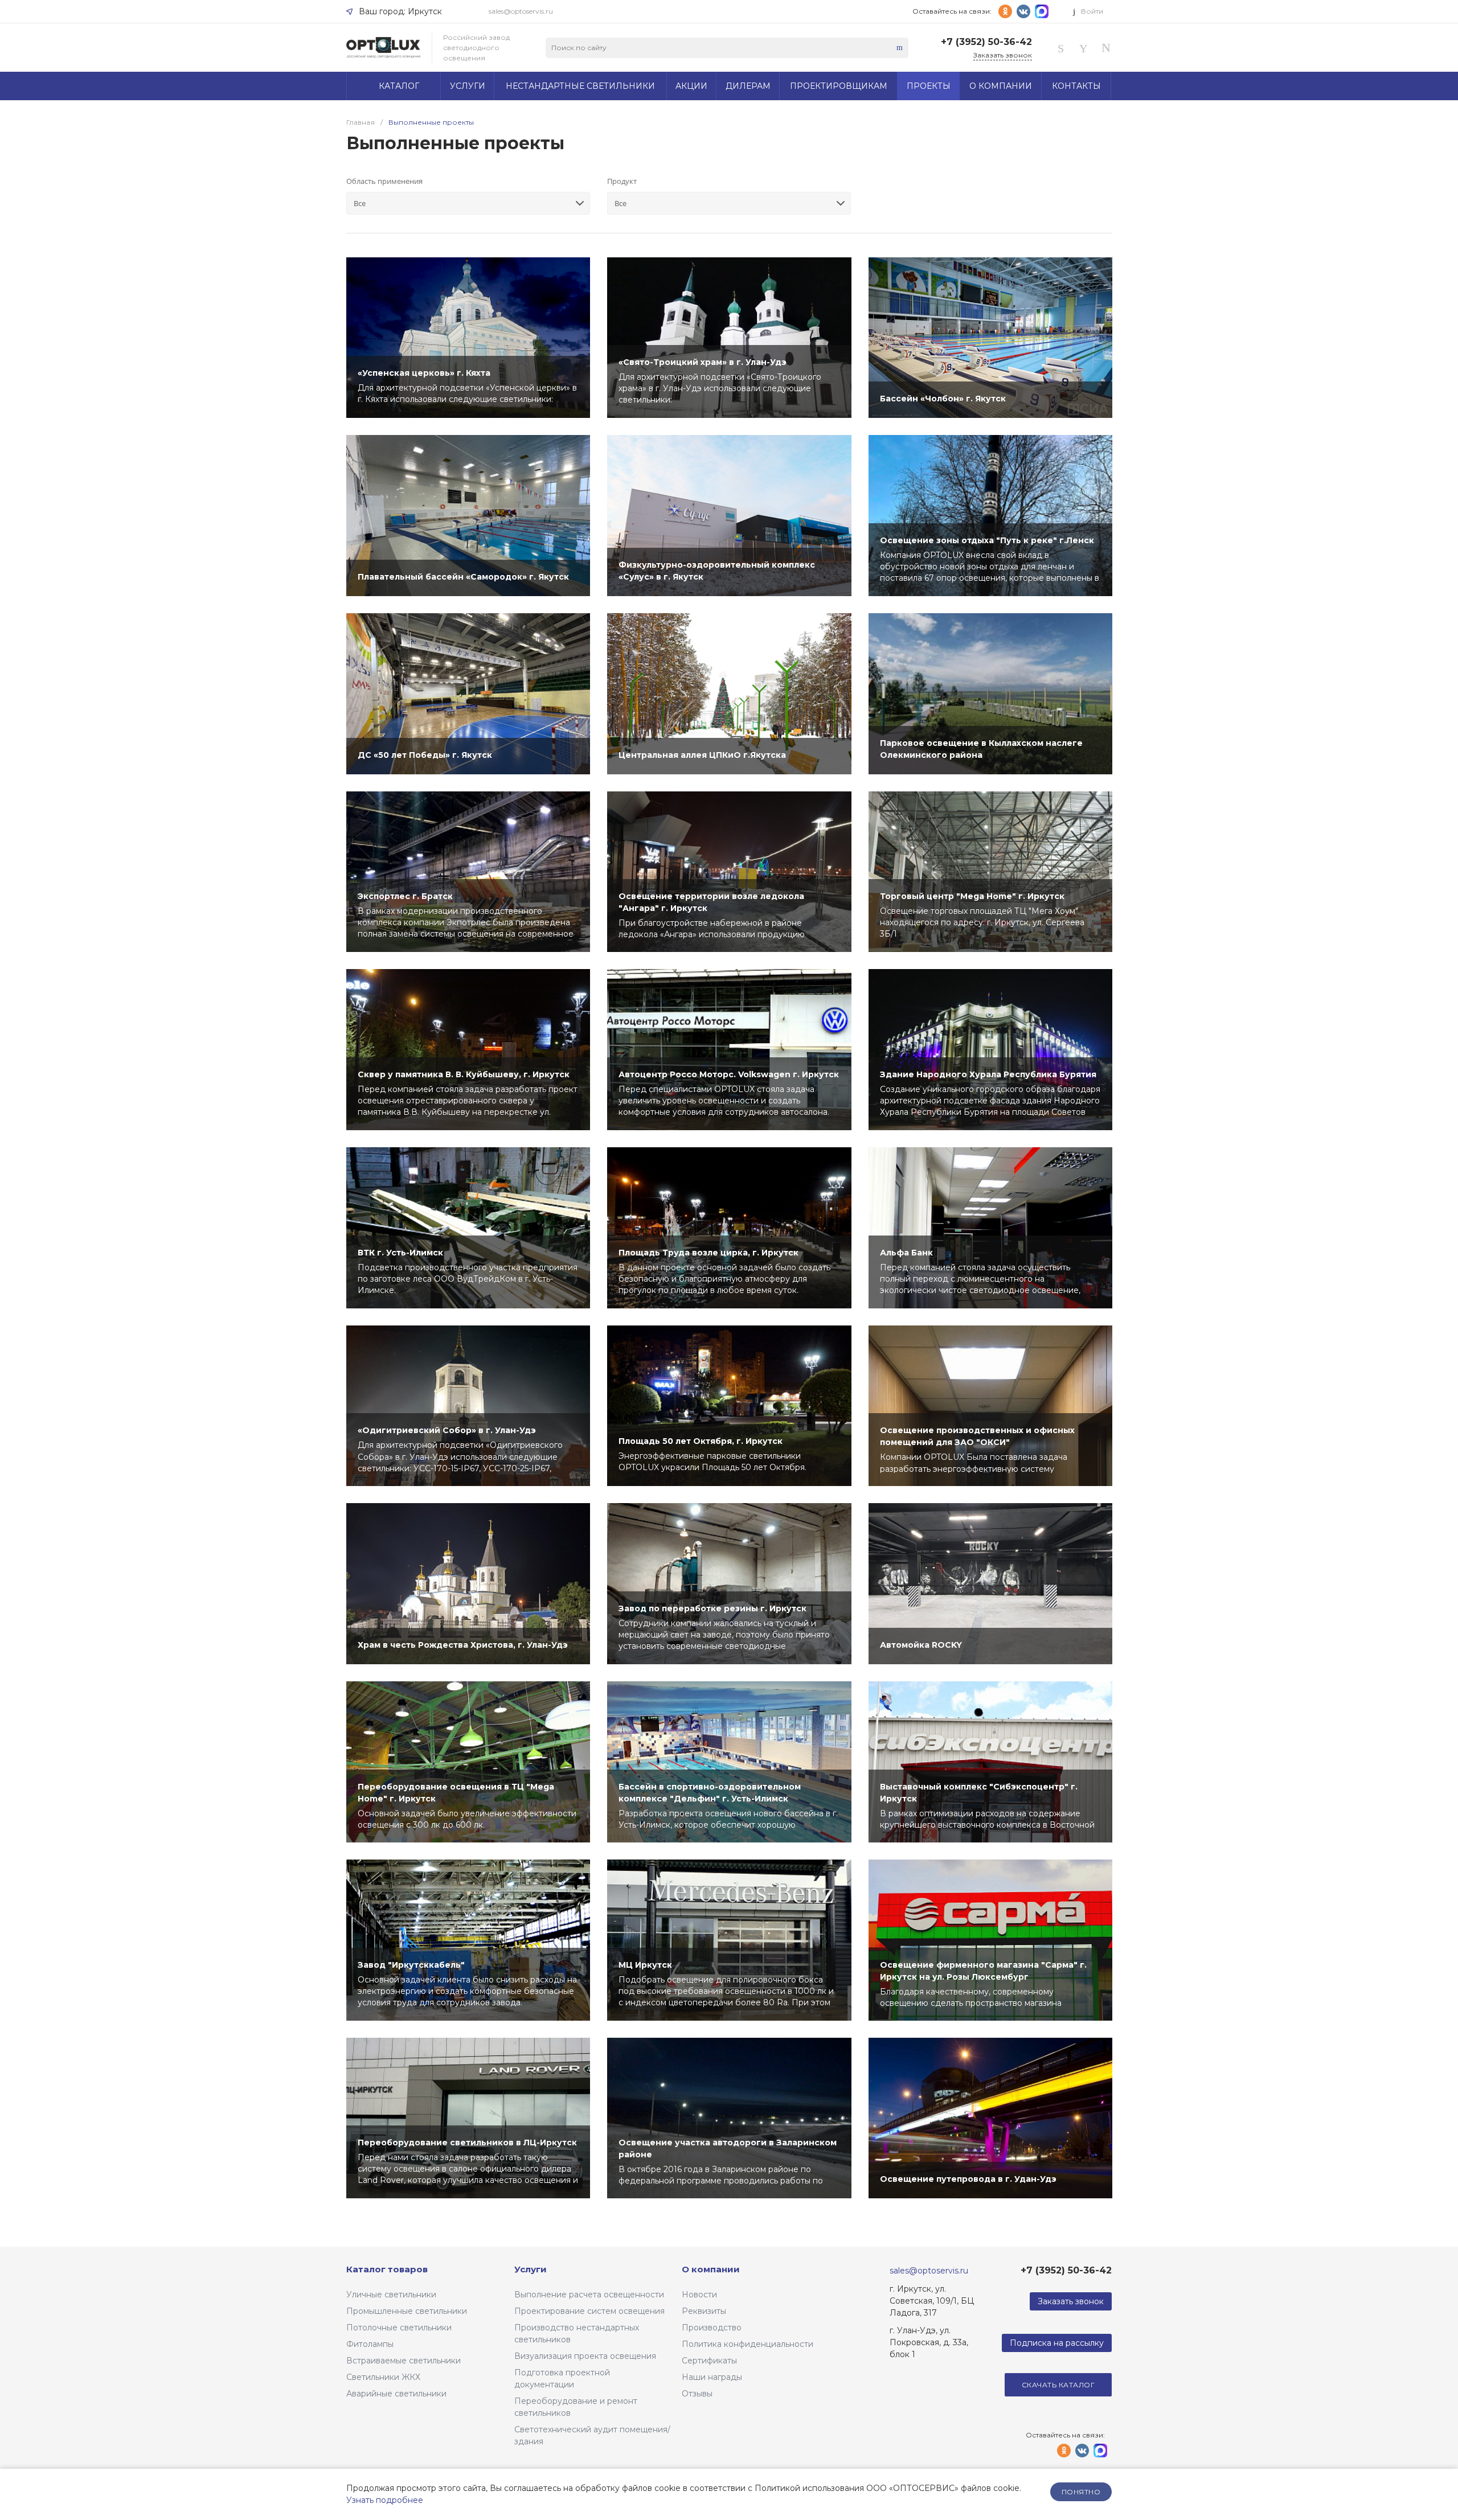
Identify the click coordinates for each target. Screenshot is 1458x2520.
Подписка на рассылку (1057, 2343)
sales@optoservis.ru (521, 11)
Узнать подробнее (385, 2500)
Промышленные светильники (407, 2311)
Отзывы (697, 2394)
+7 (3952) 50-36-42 (986, 42)
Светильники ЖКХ (383, 2377)
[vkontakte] (1023, 11)
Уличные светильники (391, 2295)
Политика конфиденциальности (748, 2344)
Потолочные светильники (399, 2328)
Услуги (531, 2269)
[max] (1042, 11)
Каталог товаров (387, 2269)
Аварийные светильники (396, 2394)
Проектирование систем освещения (589, 2311)
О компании (711, 2269)
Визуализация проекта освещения (585, 2356)
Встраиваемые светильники (404, 2361)
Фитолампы (370, 2344)
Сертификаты (709, 2361)
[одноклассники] (1005, 11)
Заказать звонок (1003, 55)
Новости (699, 2295)
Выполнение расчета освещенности (589, 2295)
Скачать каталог (1058, 2385)
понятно (1081, 2492)
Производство (712, 2328)
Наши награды (712, 2377)
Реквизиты (704, 2311)
